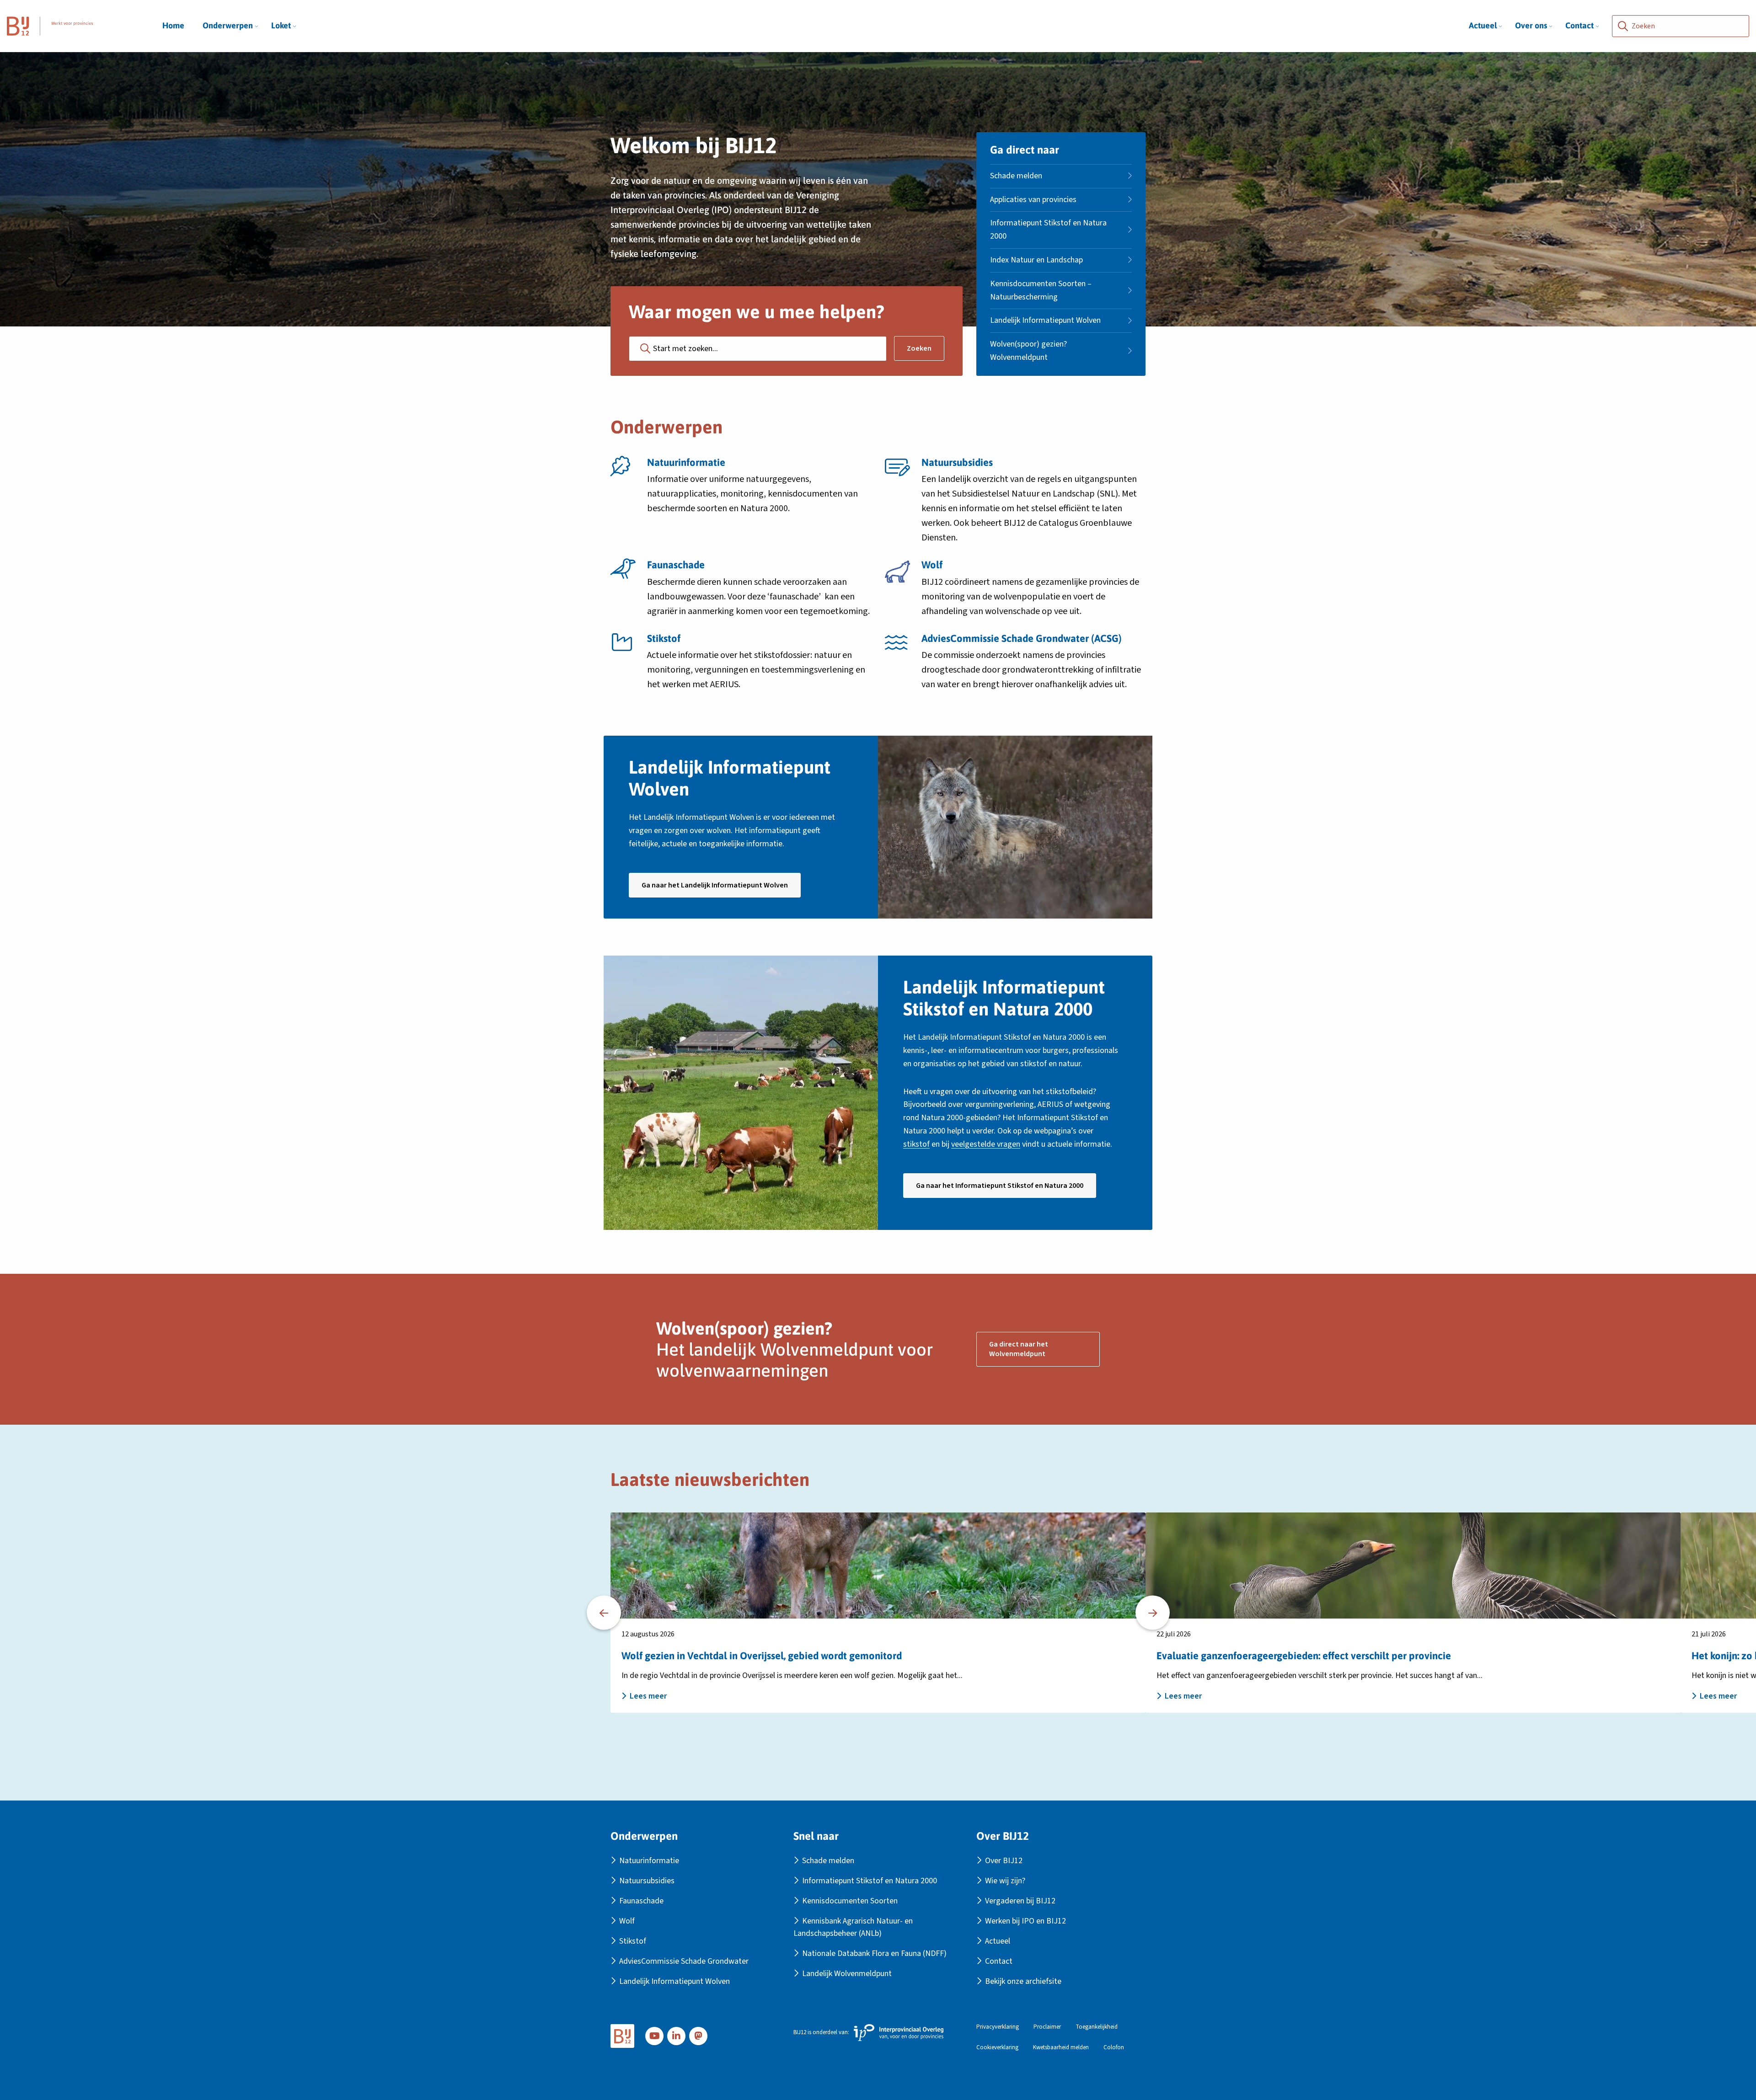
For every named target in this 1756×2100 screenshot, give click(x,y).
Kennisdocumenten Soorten (850, 1901)
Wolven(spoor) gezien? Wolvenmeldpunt (1028, 351)
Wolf (627, 1921)
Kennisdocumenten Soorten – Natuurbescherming (1041, 290)
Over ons (1531, 25)
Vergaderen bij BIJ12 (1020, 1901)
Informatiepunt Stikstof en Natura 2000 (1048, 230)
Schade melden (1016, 176)
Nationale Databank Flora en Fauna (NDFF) (874, 1953)
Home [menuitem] (173, 25)
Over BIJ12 (1004, 1861)
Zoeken (919, 348)
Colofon (1114, 2048)
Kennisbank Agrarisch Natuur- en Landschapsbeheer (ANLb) (853, 1927)
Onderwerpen (228, 25)
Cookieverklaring (997, 2048)
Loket (281, 25)
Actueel (1483, 25)
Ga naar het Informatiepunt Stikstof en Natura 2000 (1006, 1189)
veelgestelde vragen (986, 1144)
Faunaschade (641, 1901)
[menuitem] (228, 26)
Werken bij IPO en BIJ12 (1025, 1921)
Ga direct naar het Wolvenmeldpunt (1019, 1349)
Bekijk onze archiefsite (1023, 1981)
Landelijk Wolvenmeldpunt (847, 1974)
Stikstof (633, 1941)
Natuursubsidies (647, 1881)
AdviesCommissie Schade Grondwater (684, 1961)
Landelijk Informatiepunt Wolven (1045, 320)
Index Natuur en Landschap (1036, 260)
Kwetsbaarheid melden (1061, 2048)
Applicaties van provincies (1033, 200)
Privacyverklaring (998, 2027)
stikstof (916, 1144)
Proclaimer (1047, 2027)
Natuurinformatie (649, 1861)
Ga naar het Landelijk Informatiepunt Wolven (721, 889)
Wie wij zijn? (1005, 1881)
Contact (1579, 25)
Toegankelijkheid (1097, 2027)
